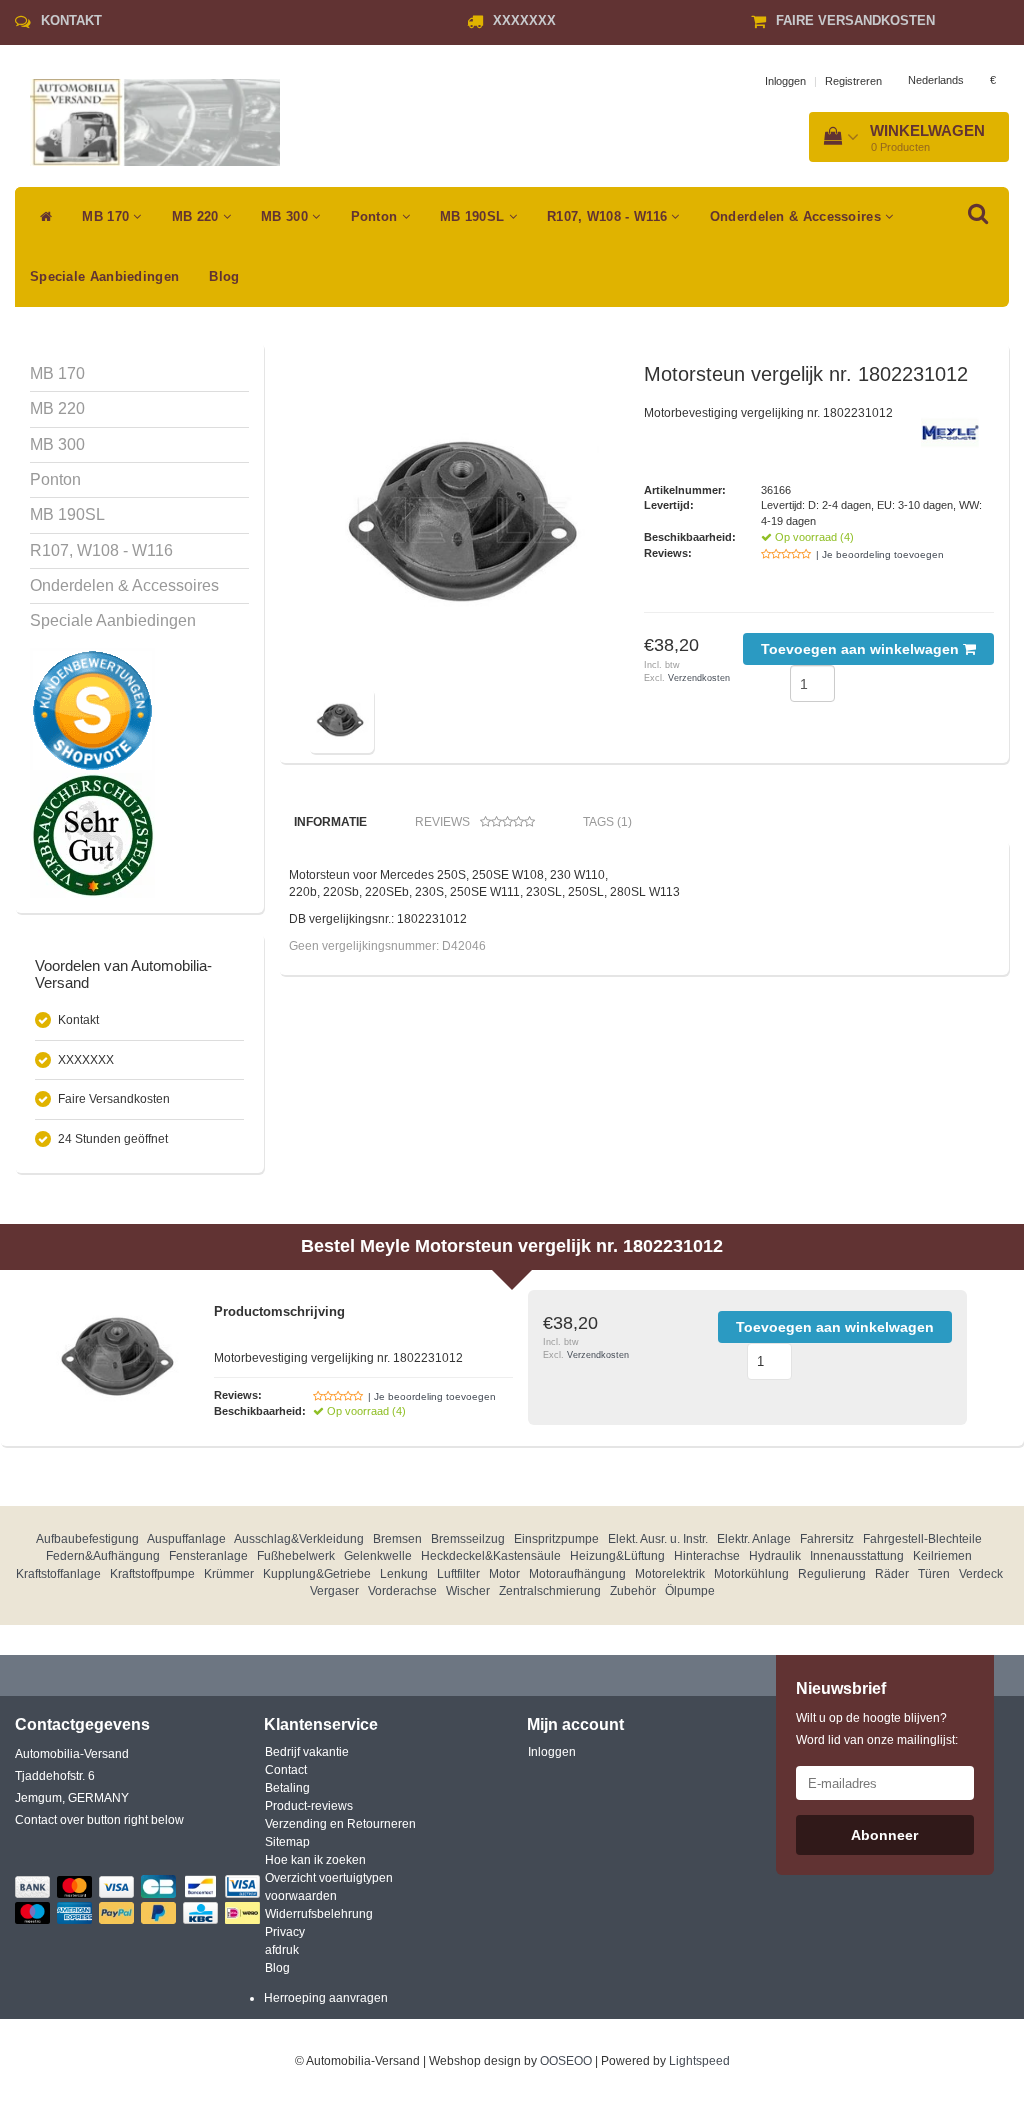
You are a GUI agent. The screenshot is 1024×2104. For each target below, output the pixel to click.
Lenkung (404, 1574)
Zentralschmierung (550, 1591)
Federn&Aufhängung (103, 1556)
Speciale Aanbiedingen (104, 276)
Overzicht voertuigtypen (329, 1878)
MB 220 (197, 216)
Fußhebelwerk (296, 1556)
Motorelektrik (670, 1574)
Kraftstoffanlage (58, 1574)
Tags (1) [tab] (607, 822)
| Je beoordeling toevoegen (880, 554)
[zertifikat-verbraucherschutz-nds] (92, 835)
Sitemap (287, 1842)
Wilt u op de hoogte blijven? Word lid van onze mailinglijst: (877, 1729)
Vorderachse (402, 1591)
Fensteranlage (208, 1556)
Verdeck (981, 1574)
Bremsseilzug (468, 1539)
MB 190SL (474, 216)
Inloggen (785, 81)
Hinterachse (707, 1556)
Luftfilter (458, 1574)
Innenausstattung (857, 1556)
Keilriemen (942, 1556)
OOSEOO (566, 2061)
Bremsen (397, 1539)
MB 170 (107, 216)
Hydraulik (775, 1556)
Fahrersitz (827, 1539)
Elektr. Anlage (754, 1539)
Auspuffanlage (186, 1539)
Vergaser (334, 1591)
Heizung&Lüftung (617, 1556)
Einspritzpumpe (556, 1539)
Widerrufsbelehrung (319, 1914)
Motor (504, 1574)
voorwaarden (301, 1896)
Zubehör (633, 1591)
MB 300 (286, 216)
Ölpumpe (690, 1591)
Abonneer (884, 1835)
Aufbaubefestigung (87, 1539)
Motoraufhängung (577, 1574)
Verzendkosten (699, 678)
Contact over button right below (99, 1820)
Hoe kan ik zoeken (315, 1860)
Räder (892, 1574)
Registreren (853, 81)
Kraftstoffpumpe (152, 1574)
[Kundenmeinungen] (92, 710)
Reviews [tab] (442, 822)
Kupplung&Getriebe (317, 1574)
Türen (934, 1574)
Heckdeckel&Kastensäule (491, 1556)
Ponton (376, 216)
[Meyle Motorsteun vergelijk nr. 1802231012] (469, 523)
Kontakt (71, 20)
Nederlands (936, 80)
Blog (224, 276)
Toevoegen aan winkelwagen (862, 649)
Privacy (285, 1932)
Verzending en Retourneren (340, 1824)
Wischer (468, 1591)
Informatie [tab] (330, 822)
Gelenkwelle (378, 1556)
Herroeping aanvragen (326, 1998)
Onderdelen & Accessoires (798, 216)
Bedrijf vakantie (307, 1752)
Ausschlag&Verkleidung (299, 1539)
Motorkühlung (751, 1574)
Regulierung (832, 1574)
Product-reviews (309, 1806)
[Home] (41, 217)
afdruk (282, 1950)
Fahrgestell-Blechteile (922, 1539)
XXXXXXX (524, 20)
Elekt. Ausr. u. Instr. (658, 1539)
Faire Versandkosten (855, 20)
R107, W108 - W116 (609, 216)
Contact (286, 1770)
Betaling (287, 1788)
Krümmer (229, 1574)
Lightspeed (699, 2061)
